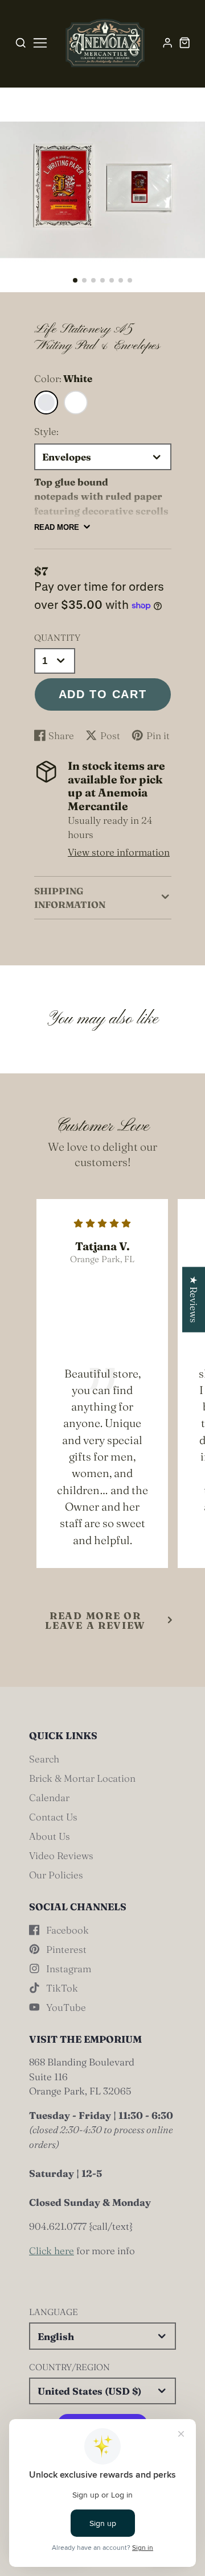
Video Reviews (61, 1855)
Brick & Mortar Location (82, 1778)
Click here (52, 2251)
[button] (75, 280)
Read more (57, 527)
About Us (50, 1836)
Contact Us (53, 1817)
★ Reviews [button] (194, 1299)
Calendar (49, 1797)
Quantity (57, 638)
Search (44, 1759)
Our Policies (56, 1875)
